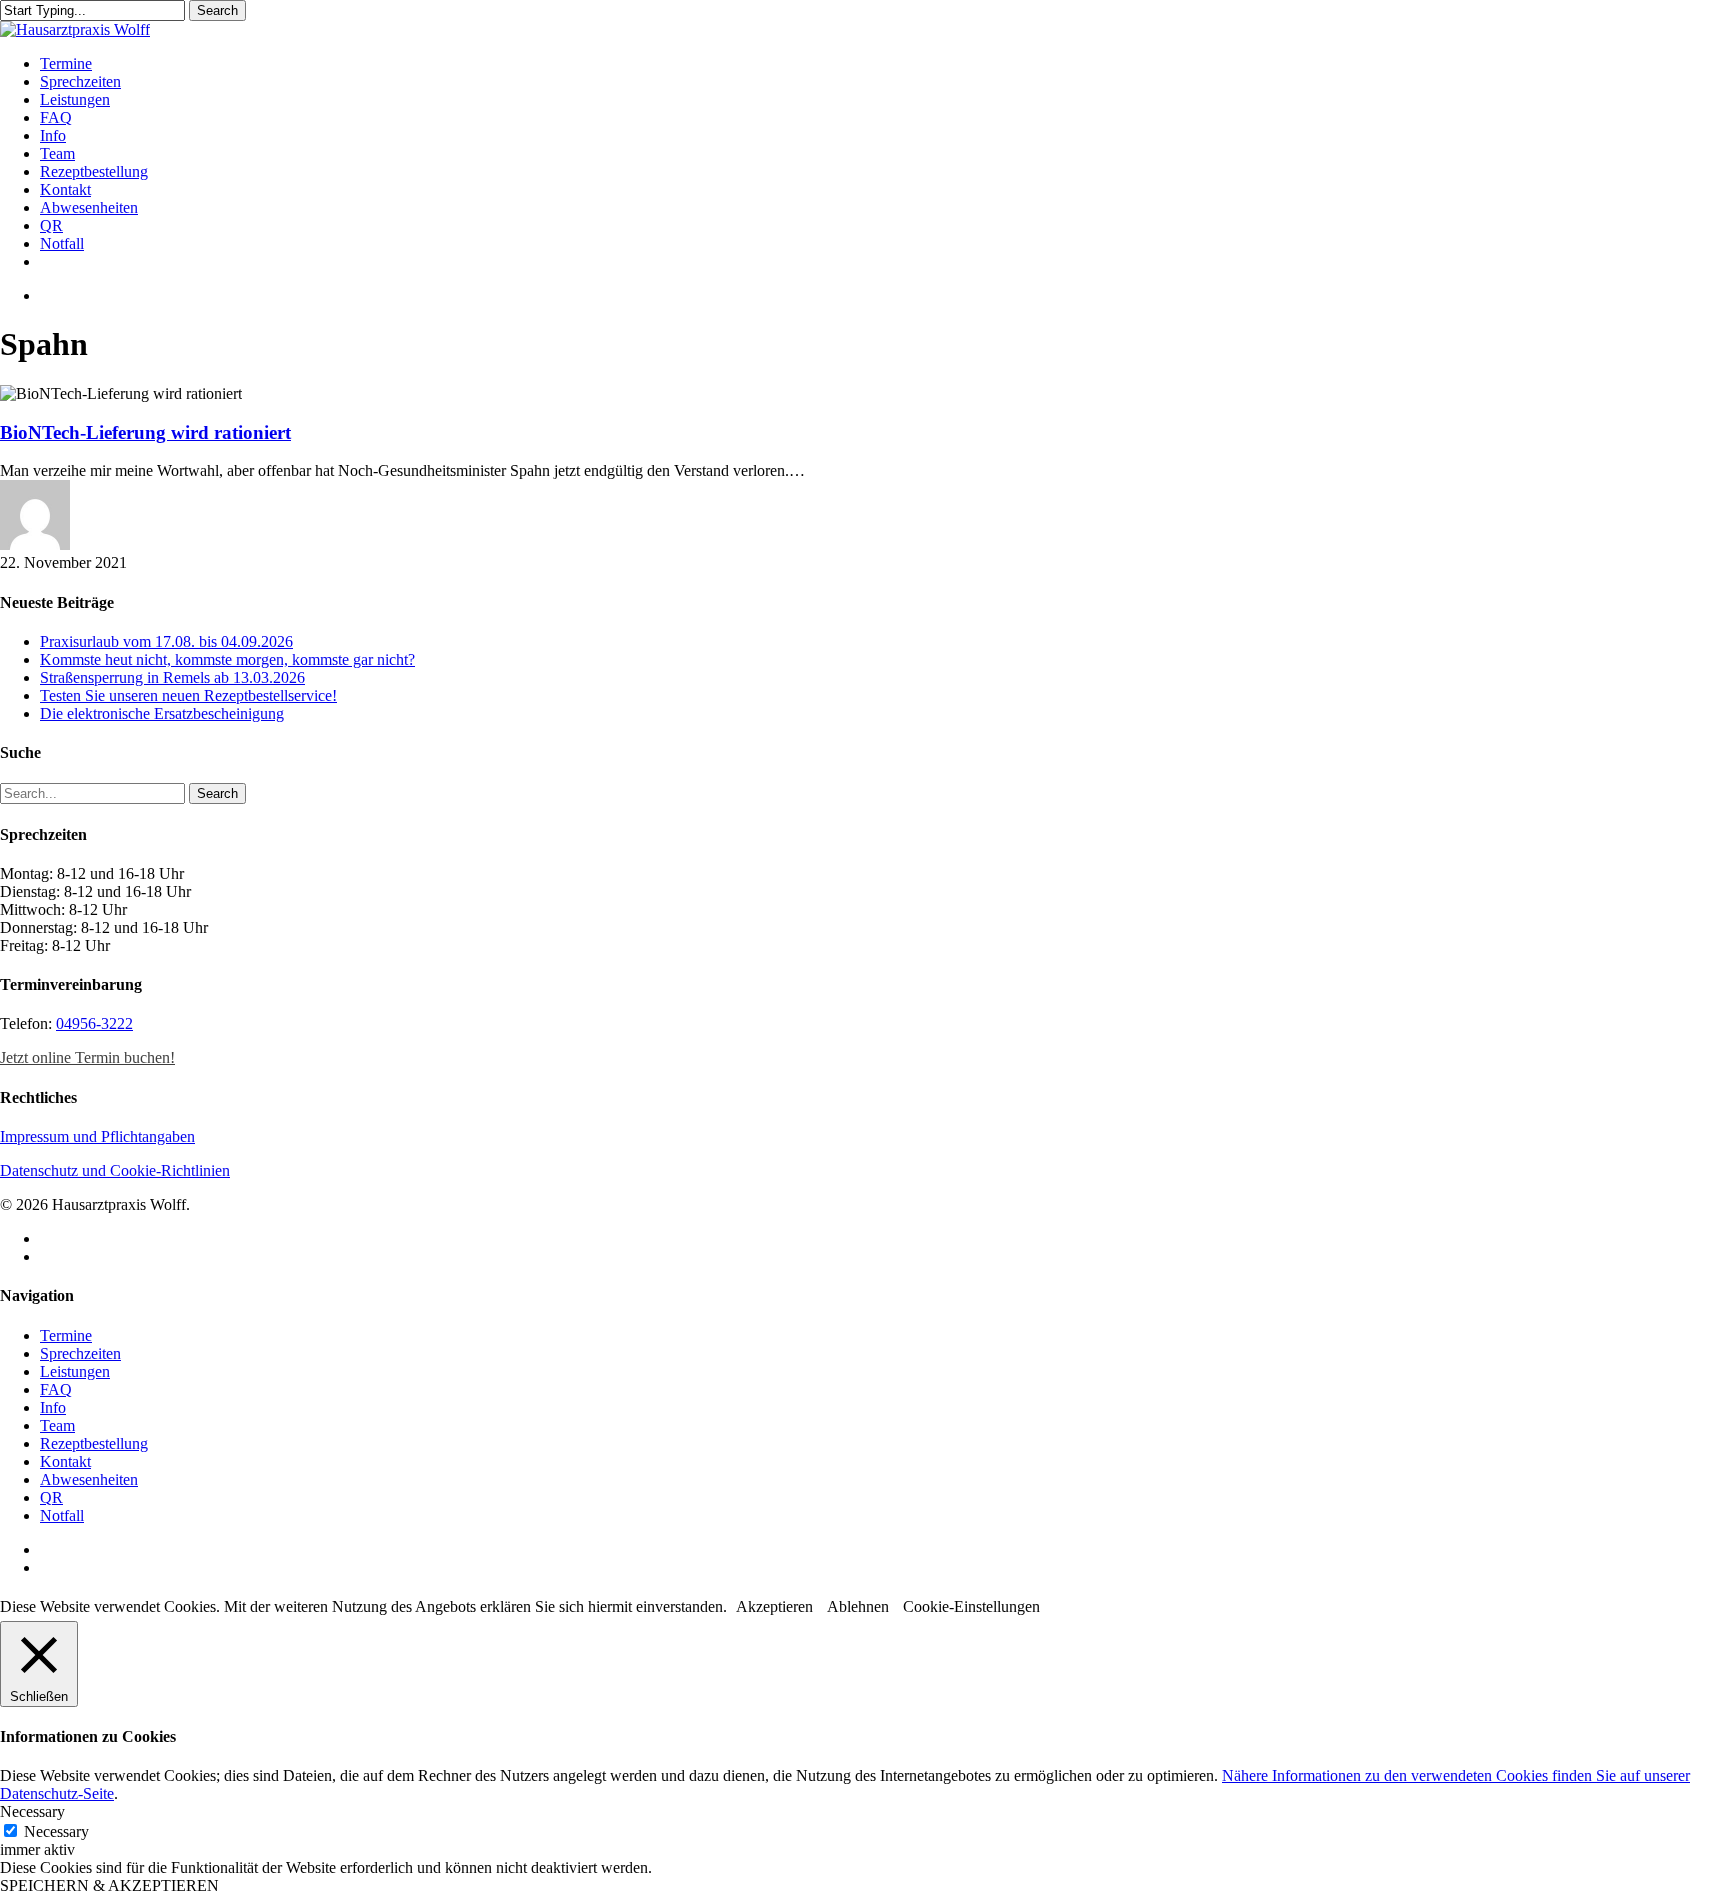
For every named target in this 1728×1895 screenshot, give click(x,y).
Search (217, 10)
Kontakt (65, 1461)
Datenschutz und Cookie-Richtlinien (115, 1170)
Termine (66, 1335)
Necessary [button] (32, 1811)
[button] (87, 1057)
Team (57, 1425)
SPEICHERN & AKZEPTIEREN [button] (109, 1885)
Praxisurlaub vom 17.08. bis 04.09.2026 (166, 641)
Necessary (56, 1831)
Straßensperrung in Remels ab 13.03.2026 (172, 677)
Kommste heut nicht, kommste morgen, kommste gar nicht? (227, 659)
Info (53, 1407)
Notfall (62, 1515)
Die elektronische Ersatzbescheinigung (162, 713)
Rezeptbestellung (94, 1443)
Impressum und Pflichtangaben (97, 1136)
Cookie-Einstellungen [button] (971, 1606)
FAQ (56, 1389)
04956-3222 (94, 1023)
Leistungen (75, 1371)
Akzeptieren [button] (774, 1606)
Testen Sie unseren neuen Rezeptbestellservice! (188, 695)
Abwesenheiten (89, 1479)
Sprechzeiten (80, 1353)
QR (51, 1497)
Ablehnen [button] (858, 1606)
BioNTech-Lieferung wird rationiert (145, 432)
